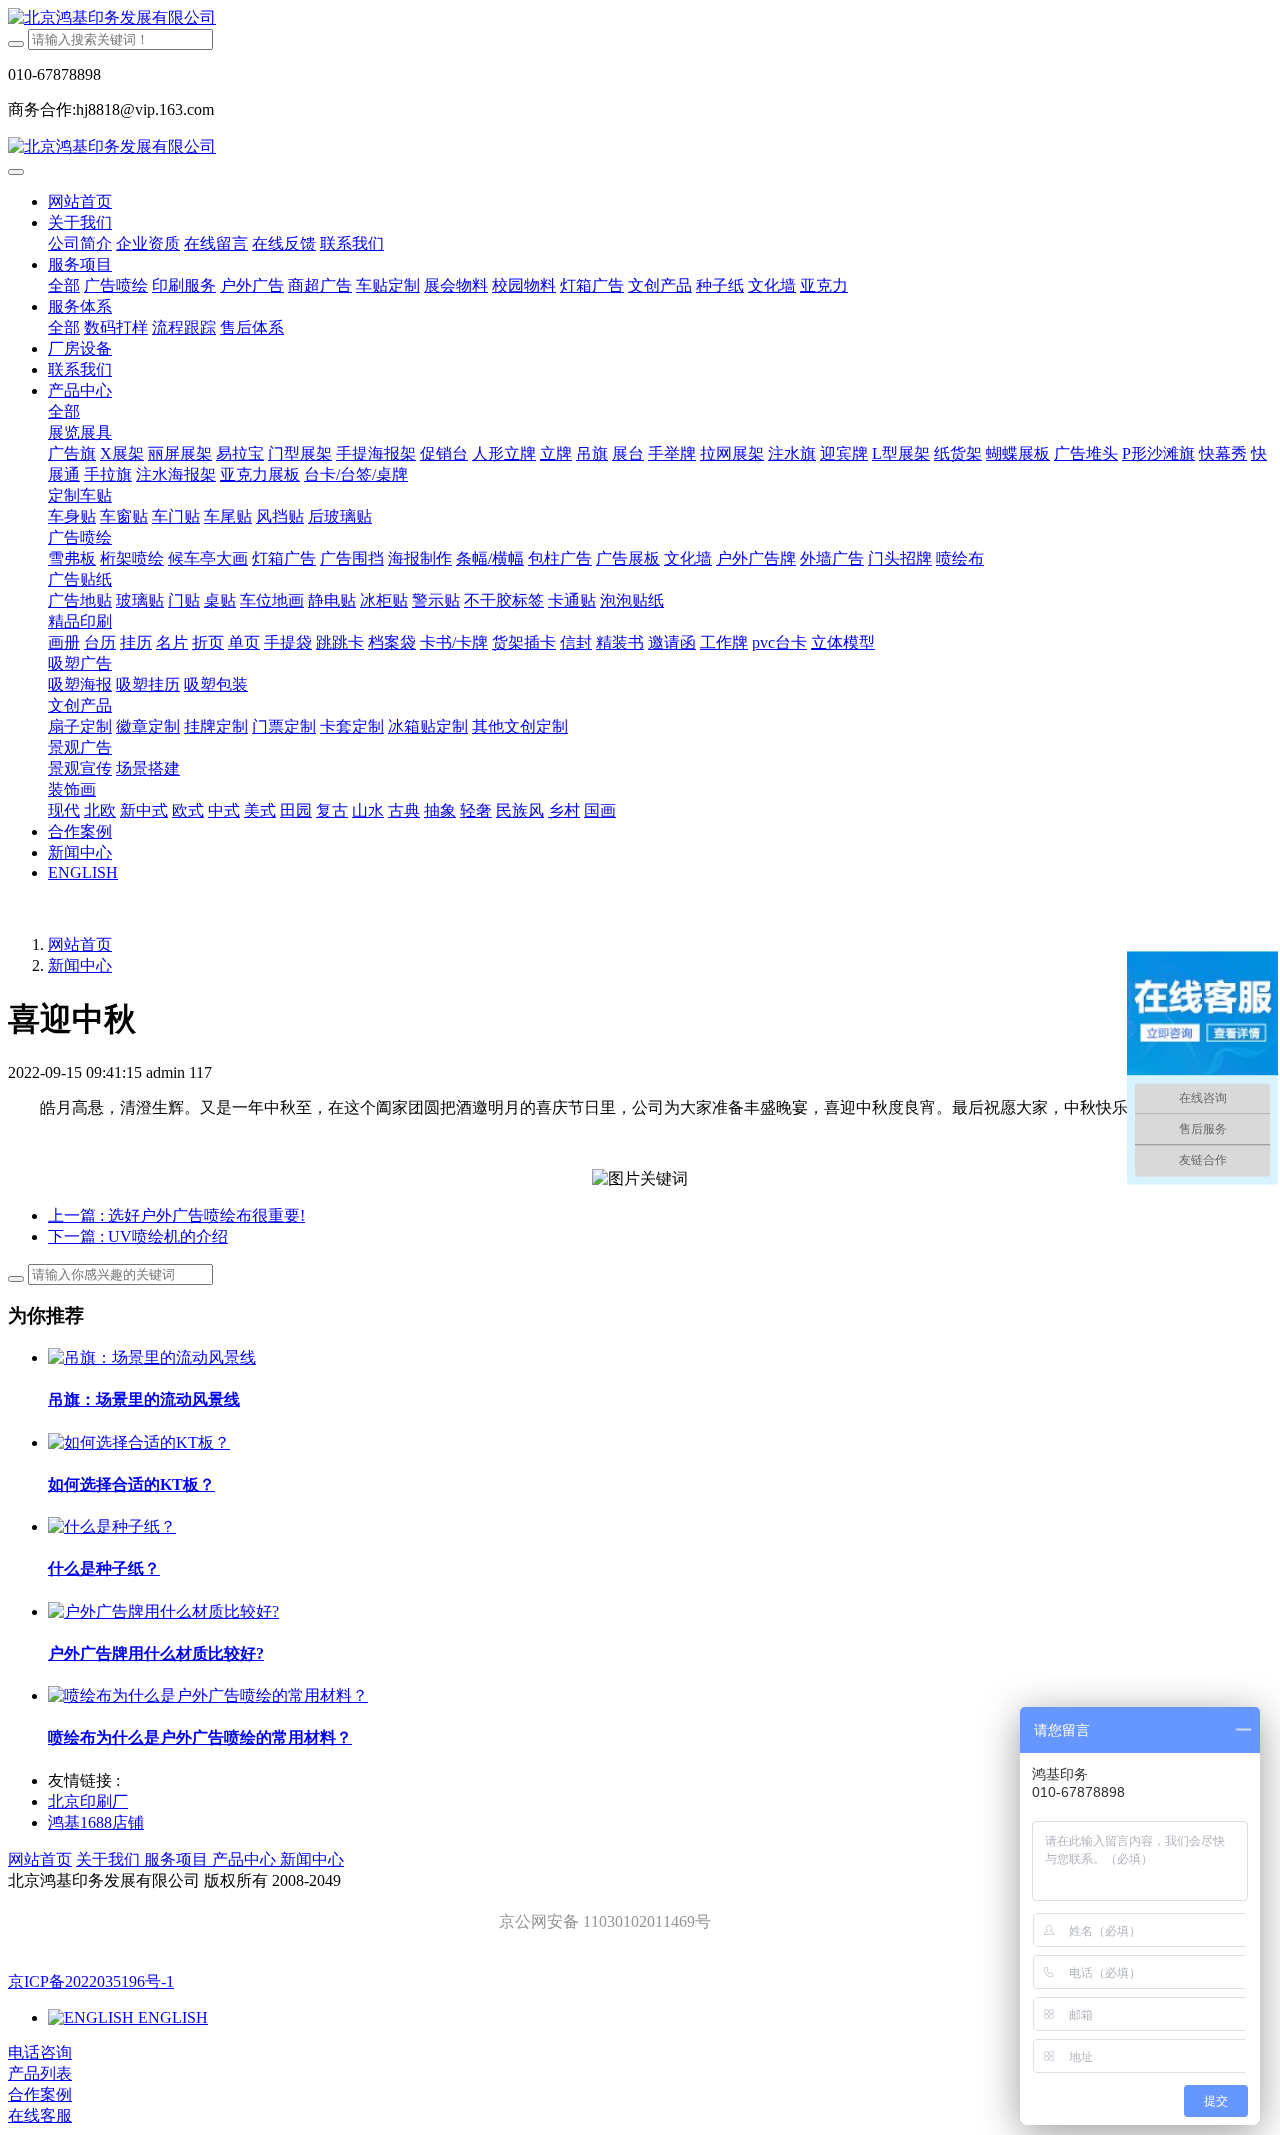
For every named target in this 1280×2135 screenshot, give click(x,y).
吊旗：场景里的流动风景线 (144, 1399)
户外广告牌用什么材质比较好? (156, 1653)
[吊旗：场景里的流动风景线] (152, 1357)
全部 (64, 285)
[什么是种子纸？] (112, 1526)
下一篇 (138, 1236)
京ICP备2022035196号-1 (91, 1981)
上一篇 (176, 1215)
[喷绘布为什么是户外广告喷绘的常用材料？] (208, 1695)
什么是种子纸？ (104, 1568)
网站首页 (80, 201)
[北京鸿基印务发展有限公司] (640, 18)
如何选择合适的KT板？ (131, 1484)
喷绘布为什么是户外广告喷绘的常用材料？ (200, 1737)
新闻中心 (80, 965)
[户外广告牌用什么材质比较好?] (163, 1611)
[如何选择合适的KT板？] (139, 1442)
